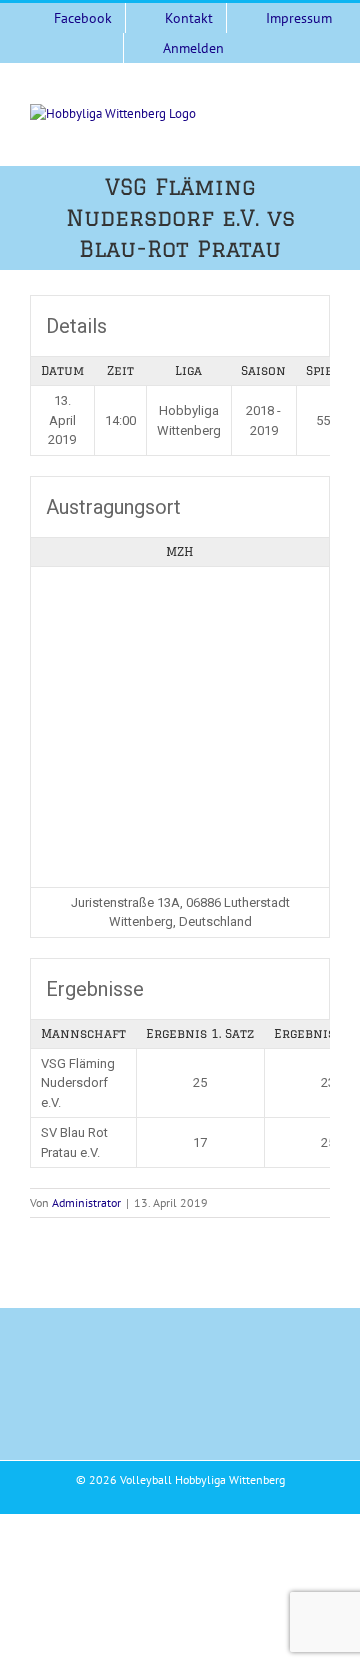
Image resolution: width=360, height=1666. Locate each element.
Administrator (86, 1202)
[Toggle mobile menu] (322, 114)
